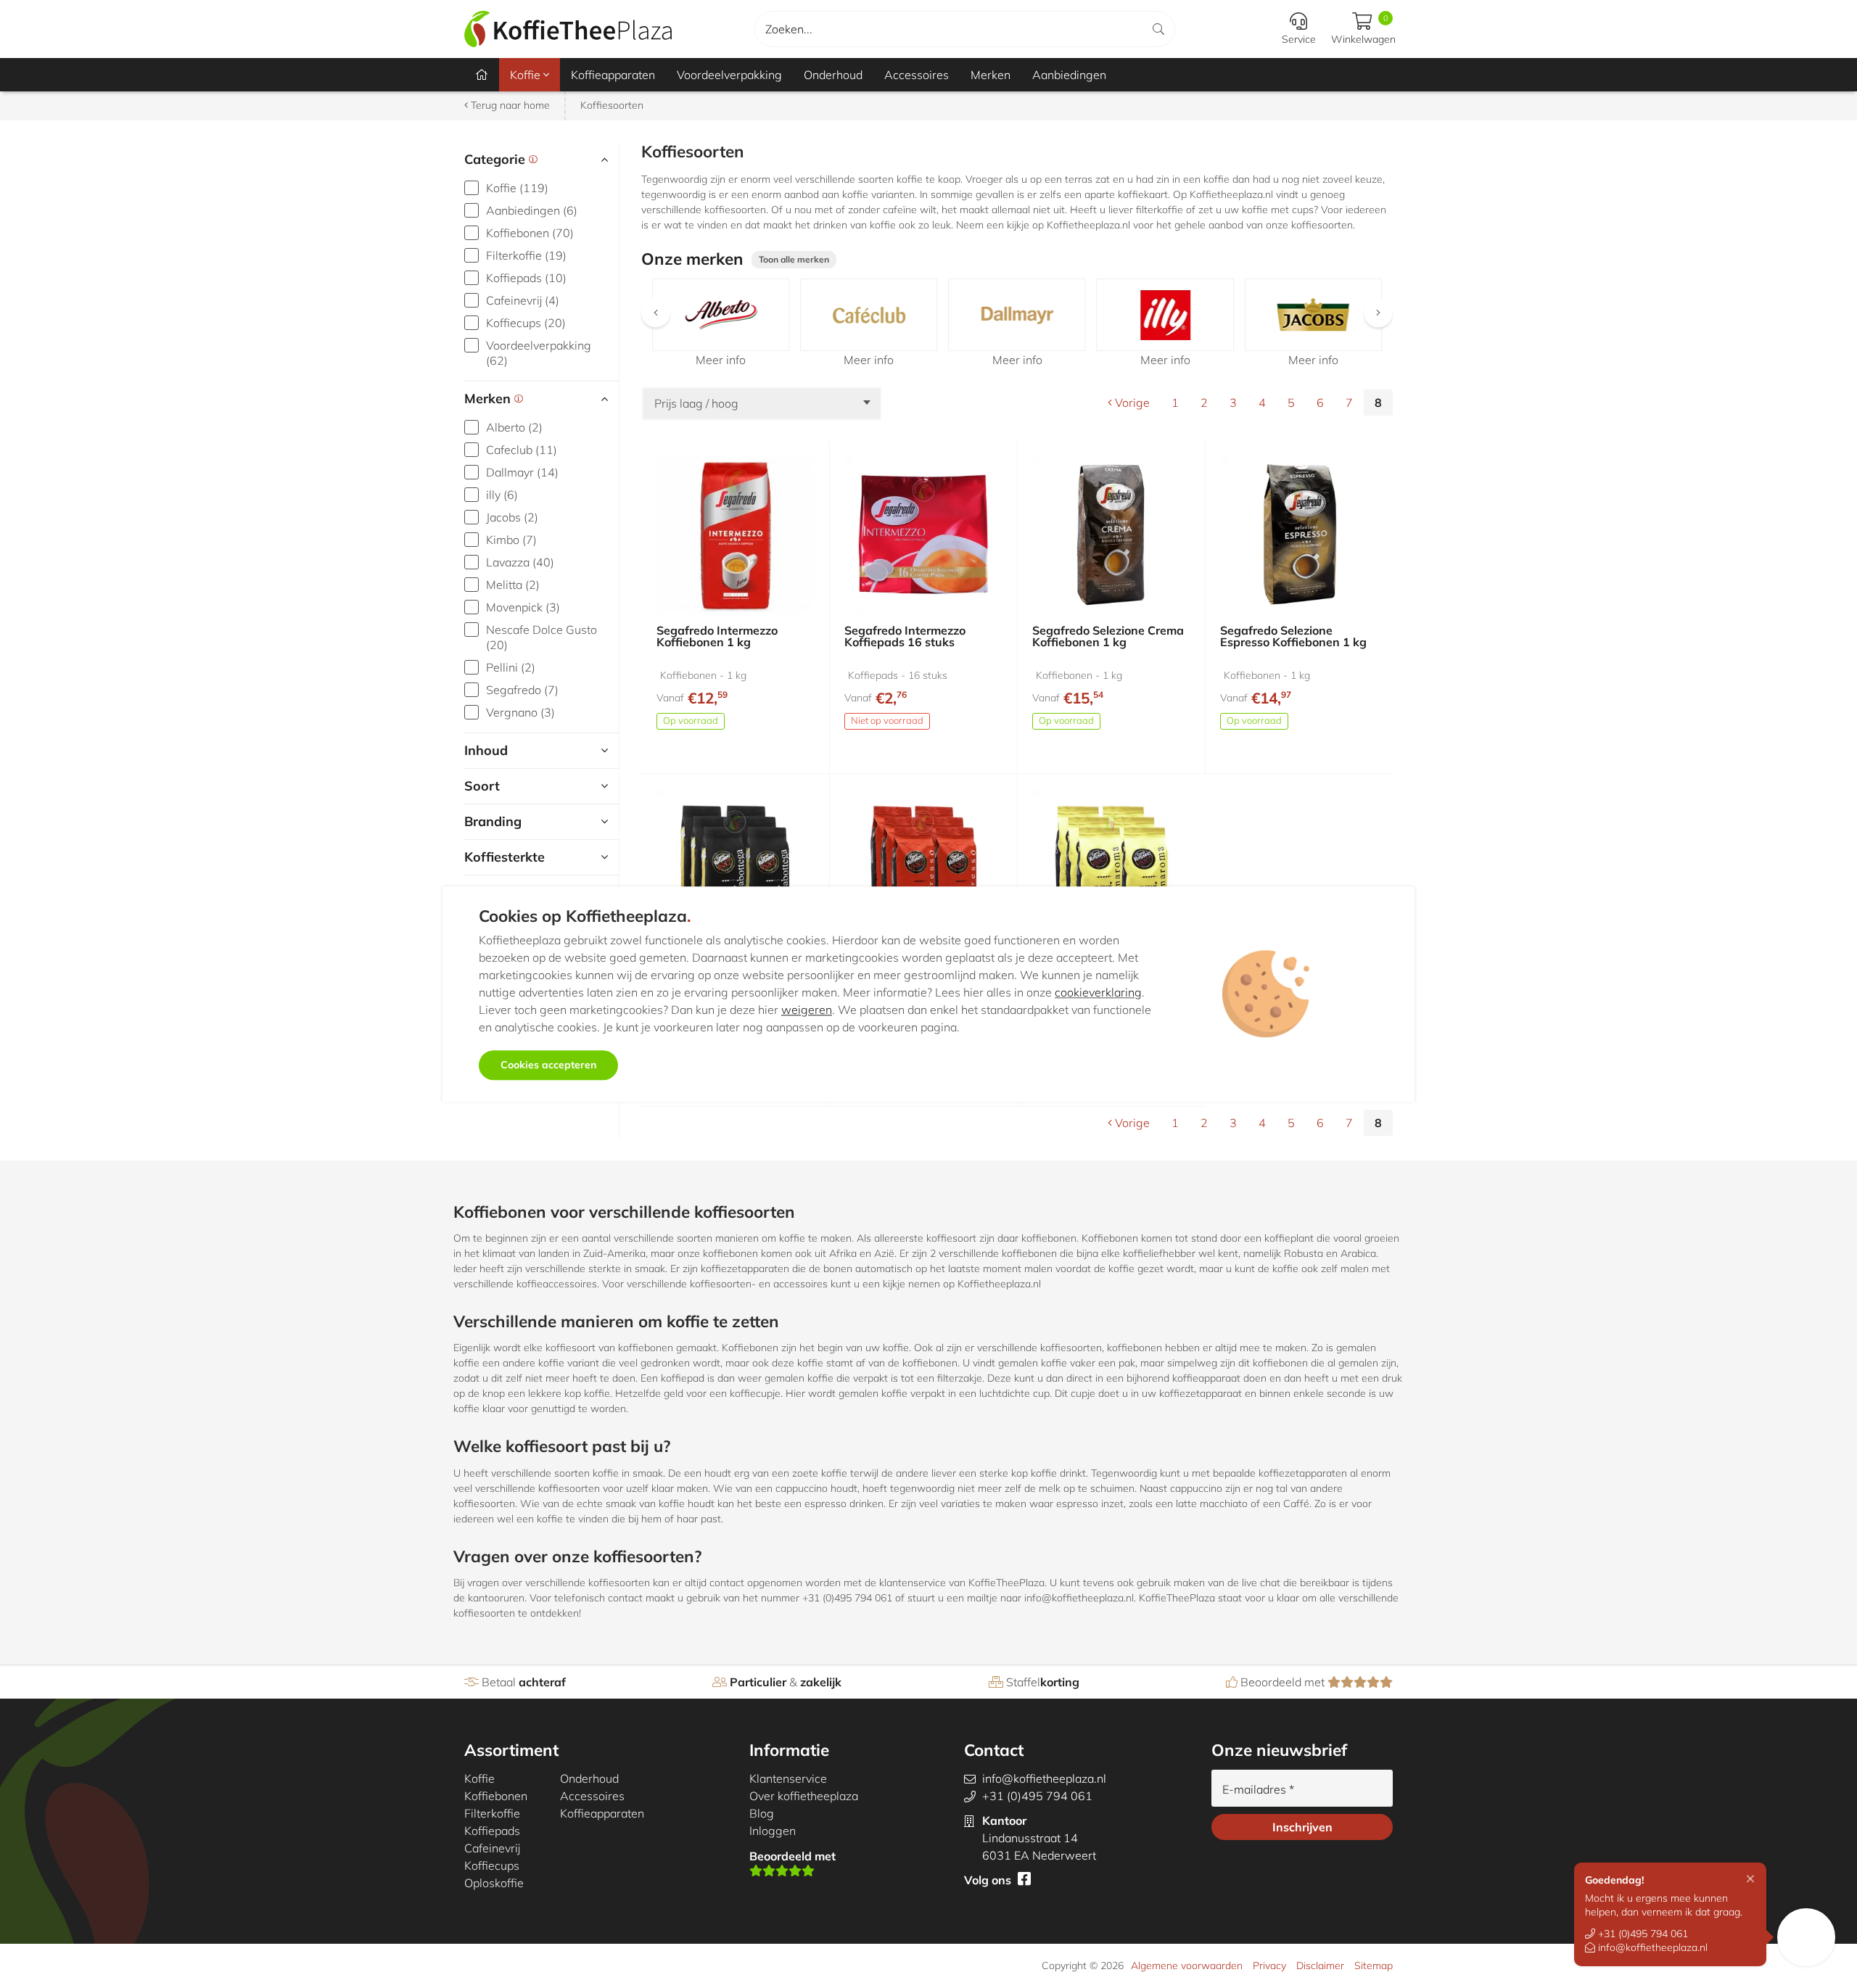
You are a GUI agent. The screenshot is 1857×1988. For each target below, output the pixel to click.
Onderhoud (833, 75)
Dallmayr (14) (522, 472)
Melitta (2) (513, 585)
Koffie (527, 75)
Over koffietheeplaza (804, 1796)
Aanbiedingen (1069, 75)
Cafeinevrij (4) (523, 300)
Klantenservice (788, 1778)
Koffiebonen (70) (530, 233)
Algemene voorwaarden (1187, 1966)
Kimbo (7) (511, 540)
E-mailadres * (1258, 1789)
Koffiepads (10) (526, 278)
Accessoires (917, 75)
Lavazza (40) (520, 562)
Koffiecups (492, 1865)
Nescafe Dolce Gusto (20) (542, 637)
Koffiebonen (496, 1796)
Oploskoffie (494, 1883)
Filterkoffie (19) (526, 255)
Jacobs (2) (512, 517)
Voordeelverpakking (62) (539, 353)
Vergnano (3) (520, 712)
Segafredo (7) (522, 690)
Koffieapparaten (613, 75)
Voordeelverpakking (729, 75)
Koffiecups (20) (526, 323)
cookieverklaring (1098, 992)
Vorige (1131, 403)
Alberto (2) (514, 427)
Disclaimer (1320, 1966)
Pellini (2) (511, 667)
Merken (991, 75)
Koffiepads (492, 1831)
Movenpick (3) (523, 607)
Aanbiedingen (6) (532, 210)
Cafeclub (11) (522, 450)
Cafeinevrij (492, 1848)
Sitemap (1374, 1966)
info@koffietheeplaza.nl (1651, 1947)
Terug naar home (509, 105)
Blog (762, 1813)
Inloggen (773, 1831)
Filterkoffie (492, 1813)
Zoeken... (789, 29)
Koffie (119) (517, 188)
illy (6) (502, 495)
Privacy (1269, 1966)
